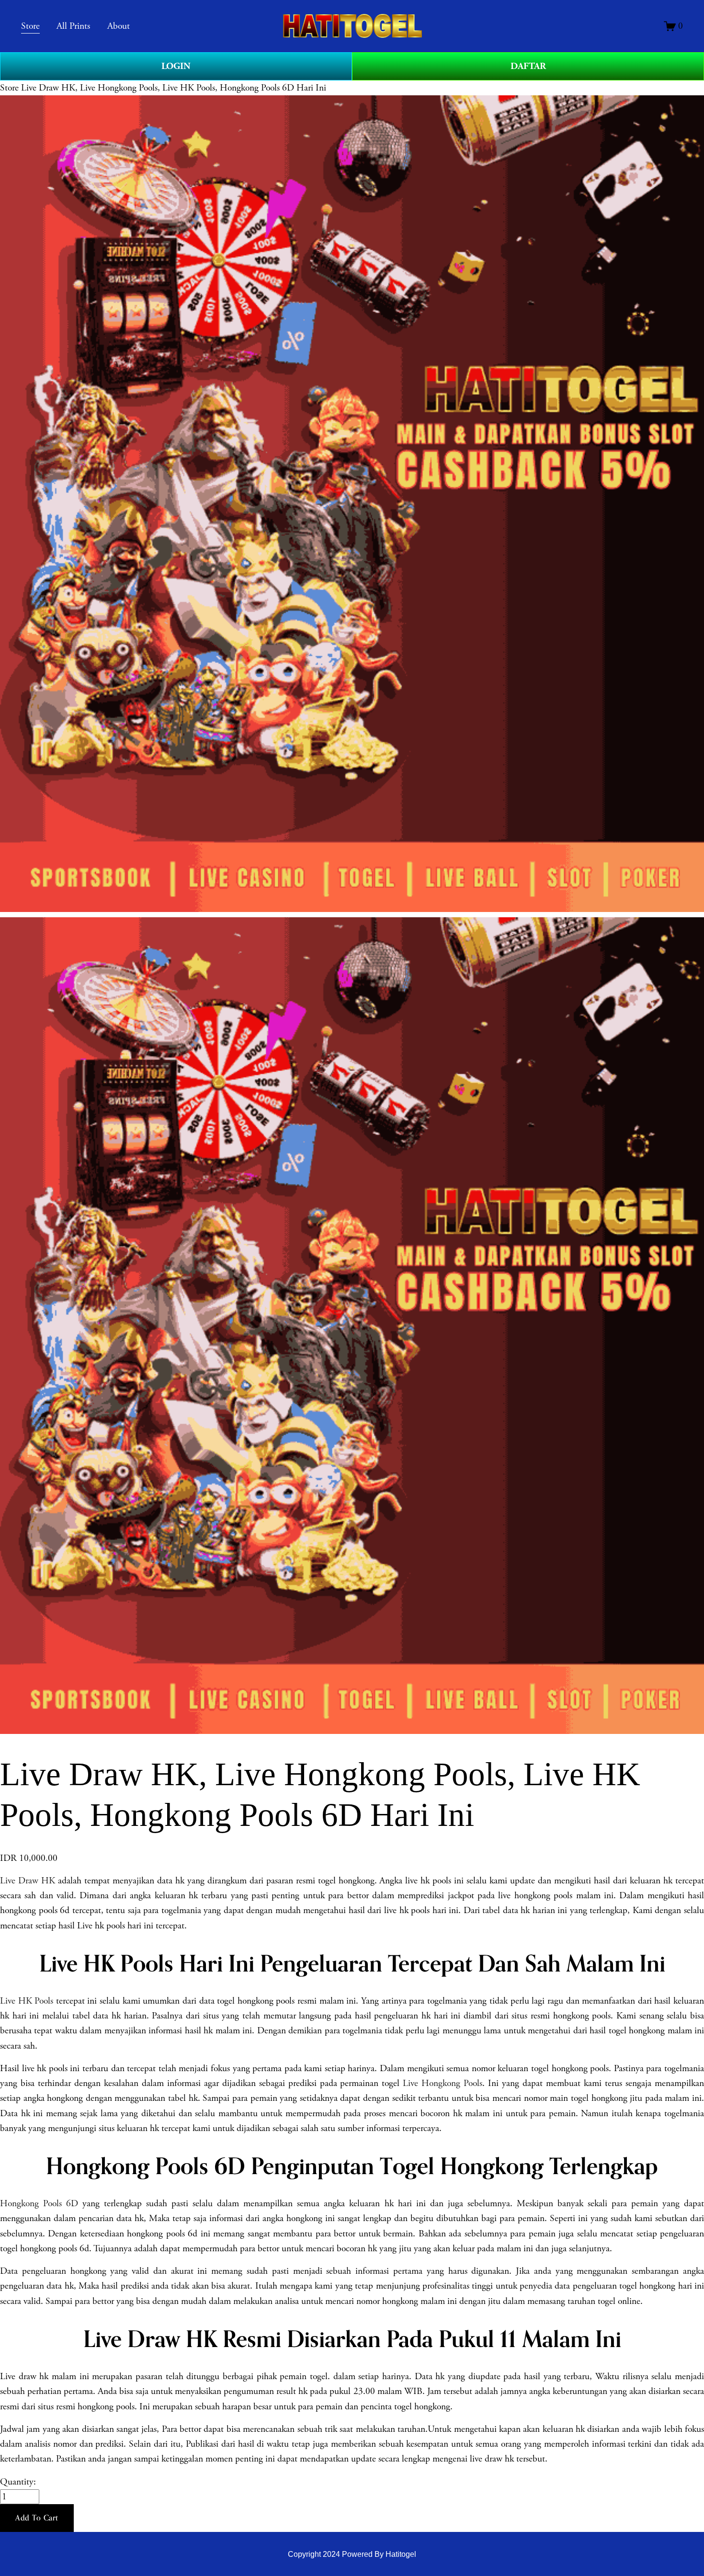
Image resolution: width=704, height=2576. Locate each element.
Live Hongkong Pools (443, 2083)
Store (9, 88)
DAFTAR (528, 66)
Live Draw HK (28, 1881)
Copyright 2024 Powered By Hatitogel (352, 2554)
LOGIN (176, 66)
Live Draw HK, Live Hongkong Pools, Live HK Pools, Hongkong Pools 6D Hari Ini (174, 88)
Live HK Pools (27, 2001)
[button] (37, 2518)
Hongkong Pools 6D (39, 2204)
